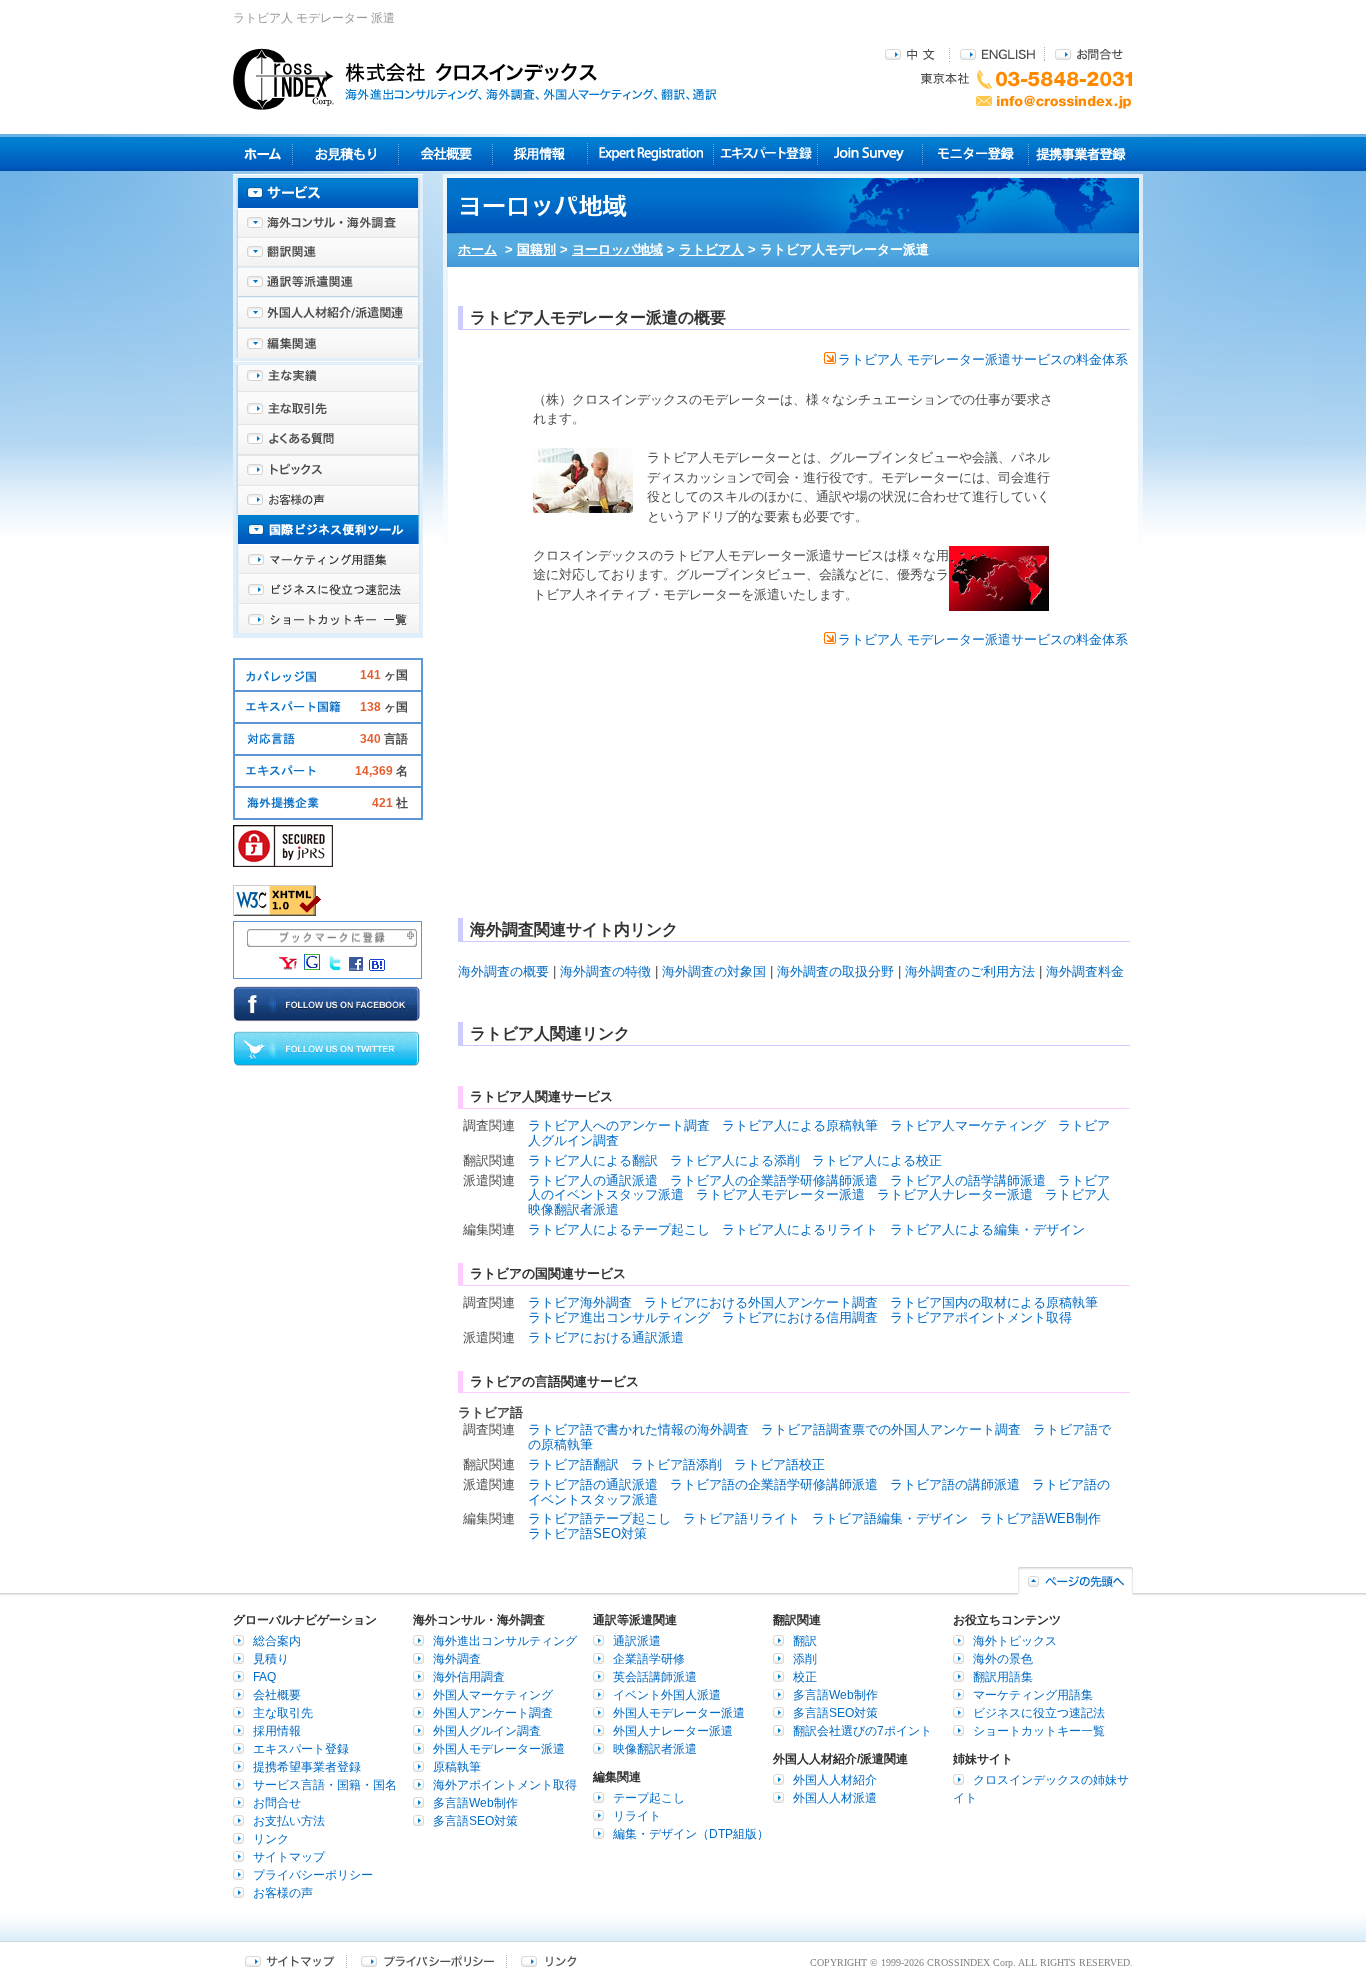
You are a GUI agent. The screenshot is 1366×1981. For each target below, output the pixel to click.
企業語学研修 (649, 1659)
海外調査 (457, 1659)
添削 (805, 1659)
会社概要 (445, 153)
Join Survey (870, 153)
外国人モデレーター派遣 (499, 1749)
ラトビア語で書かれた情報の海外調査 (638, 1429)
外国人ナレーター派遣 (673, 1731)
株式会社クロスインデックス (475, 79)
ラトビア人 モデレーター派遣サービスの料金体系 (983, 359)
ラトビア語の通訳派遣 (593, 1484)
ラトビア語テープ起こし (599, 1518)
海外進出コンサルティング (505, 1641)
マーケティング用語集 (328, 560)
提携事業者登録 (1080, 153)
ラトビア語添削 (676, 1464)
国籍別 (536, 249)
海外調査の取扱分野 (835, 971)
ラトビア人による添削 (735, 1160)
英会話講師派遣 (655, 1677)
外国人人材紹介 (835, 1780)
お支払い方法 (289, 1821)
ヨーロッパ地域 (617, 249)
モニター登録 (975, 153)
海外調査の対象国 (714, 971)
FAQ (264, 1677)
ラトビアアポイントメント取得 (981, 1317)
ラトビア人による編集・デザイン (987, 1229)
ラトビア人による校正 (877, 1160)
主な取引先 (328, 410)
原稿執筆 (457, 1767)
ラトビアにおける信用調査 (800, 1317)
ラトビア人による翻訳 (593, 1160)
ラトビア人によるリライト (800, 1229)
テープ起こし (649, 1798)
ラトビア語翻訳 (573, 1464)
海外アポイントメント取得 (505, 1785)
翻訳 (805, 1641)
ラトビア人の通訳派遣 (593, 1180)
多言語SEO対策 (475, 1821)
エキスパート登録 (765, 153)
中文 (912, 53)
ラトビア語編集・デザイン (890, 1518)
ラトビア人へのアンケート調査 (619, 1125)
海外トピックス (328, 470)
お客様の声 (328, 500)
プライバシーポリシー (313, 1875)
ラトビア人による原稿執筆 (800, 1125)
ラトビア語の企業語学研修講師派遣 (774, 1484)
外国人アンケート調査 (493, 1713)
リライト (637, 1816)
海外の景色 (1003, 1659)
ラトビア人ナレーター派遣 (955, 1194)
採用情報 (540, 153)
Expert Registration (650, 153)
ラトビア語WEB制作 (1040, 1518)
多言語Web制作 (475, 1803)
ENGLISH (997, 53)
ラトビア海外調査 (580, 1302)
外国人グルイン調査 (487, 1731)
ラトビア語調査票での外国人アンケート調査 (891, 1429)
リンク (271, 1839)
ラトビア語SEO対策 (587, 1533)
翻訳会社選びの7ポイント (862, 1731)
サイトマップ (289, 1857)
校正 (805, 1677)
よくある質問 (328, 440)
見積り (345, 153)
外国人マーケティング (493, 1695)
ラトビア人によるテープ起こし (619, 1229)
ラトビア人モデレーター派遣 (780, 1194)
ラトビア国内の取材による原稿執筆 (994, 1302)
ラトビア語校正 (779, 1464)
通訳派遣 (637, 1641)
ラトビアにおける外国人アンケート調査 (761, 1302)
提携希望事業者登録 (307, 1767)
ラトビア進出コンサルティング (619, 1317)
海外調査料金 (1085, 971)
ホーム (477, 249)
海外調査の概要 (503, 971)
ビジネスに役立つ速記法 (328, 590)
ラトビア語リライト (741, 1518)
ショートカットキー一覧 (328, 620)
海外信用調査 (469, 1677)
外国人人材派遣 (835, 1798)
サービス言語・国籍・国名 (325, 1785)
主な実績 (328, 380)
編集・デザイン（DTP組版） (691, 1834)
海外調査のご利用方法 (970, 971)
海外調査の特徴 (605, 971)
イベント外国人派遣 (667, 1695)
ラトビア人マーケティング (968, 1125)
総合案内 (277, 1641)
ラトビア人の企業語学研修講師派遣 (774, 1180)
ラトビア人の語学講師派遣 (968, 1180)
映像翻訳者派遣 (655, 1749)
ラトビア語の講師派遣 (955, 1484)
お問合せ (1089, 53)
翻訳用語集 (1003, 1677)
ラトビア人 (711, 249)
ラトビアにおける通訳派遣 (606, 1337)
